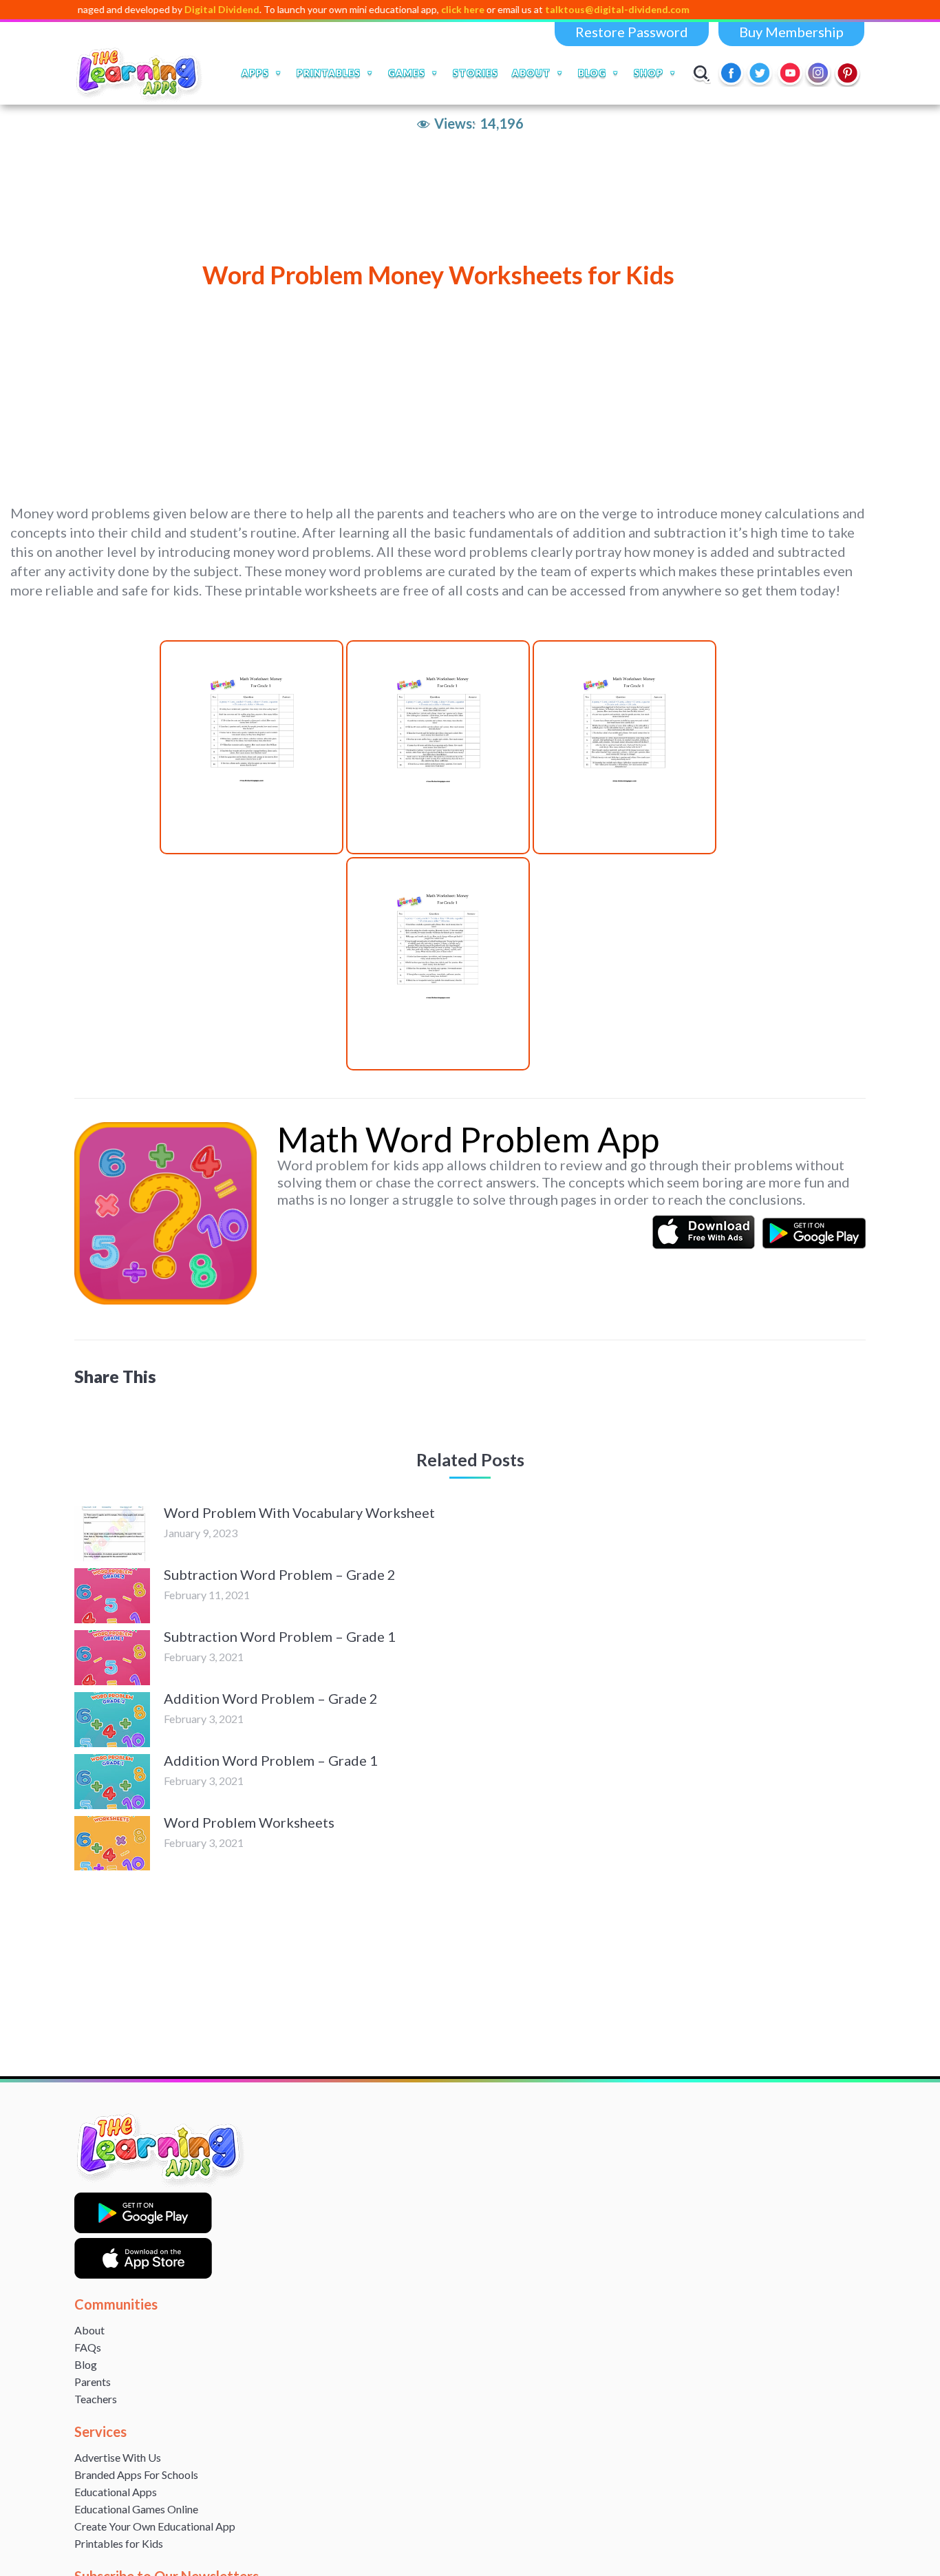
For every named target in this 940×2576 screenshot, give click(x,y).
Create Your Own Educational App (155, 2526)
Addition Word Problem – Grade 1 (271, 1760)
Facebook (732, 73)
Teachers (96, 2399)
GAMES (407, 73)
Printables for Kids (119, 2543)
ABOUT (531, 73)
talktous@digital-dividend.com (557, 9)
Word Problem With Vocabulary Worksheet (299, 1512)
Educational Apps (116, 2492)
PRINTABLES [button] (329, 73)
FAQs (88, 2347)
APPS (255, 73)
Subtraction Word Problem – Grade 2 (280, 1574)
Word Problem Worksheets (249, 1822)
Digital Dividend (161, 9)
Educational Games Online (136, 2509)
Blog (86, 2364)
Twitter (761, 73)
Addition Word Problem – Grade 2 (271, 1698)
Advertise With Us (118, 2457)
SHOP (649, 73)
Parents (93, 2382)
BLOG (592, 73)
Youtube (790, 73)
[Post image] (112, 1534)
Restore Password (632, 32)
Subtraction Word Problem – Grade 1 (280, 1636)
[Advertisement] (423, 386)
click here (402, 9)
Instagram (819, 73)
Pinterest (848, 73)
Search (702, 73)
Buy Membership (791, 32)
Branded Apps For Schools (136, 2474)
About (89, 2330)
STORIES (476, 73)
